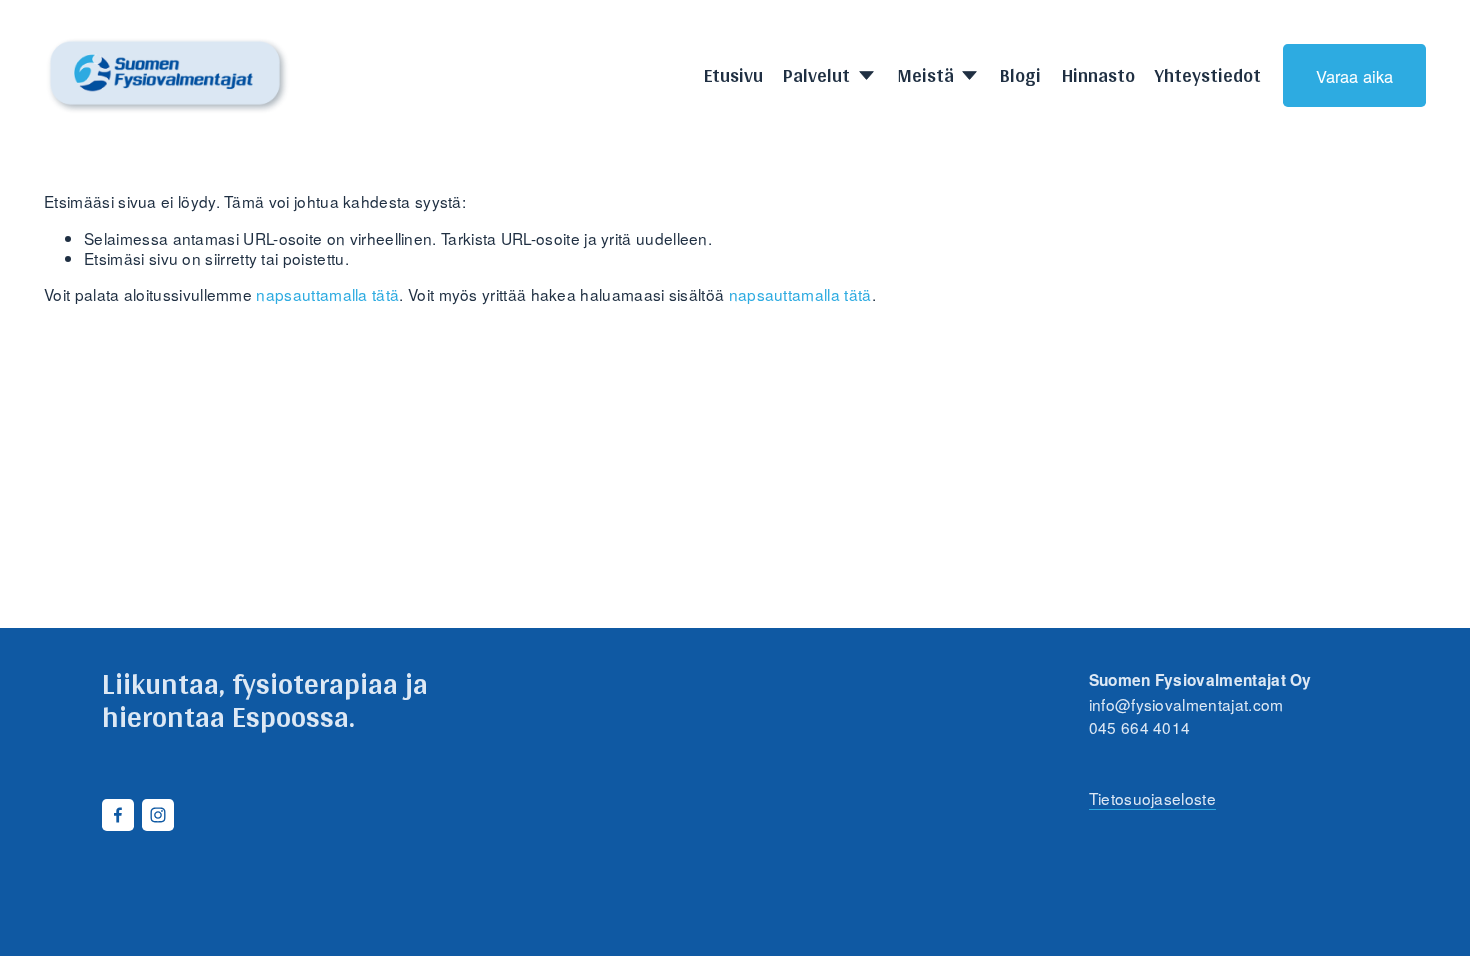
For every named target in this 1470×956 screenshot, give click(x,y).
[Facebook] (118, 815)
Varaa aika (1354, 76)
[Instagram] (158, 815)
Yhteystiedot (1208, 75)
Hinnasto (1098, 75)
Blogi (1020, 75)
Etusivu (733, 75)
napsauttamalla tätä (327, 294)
